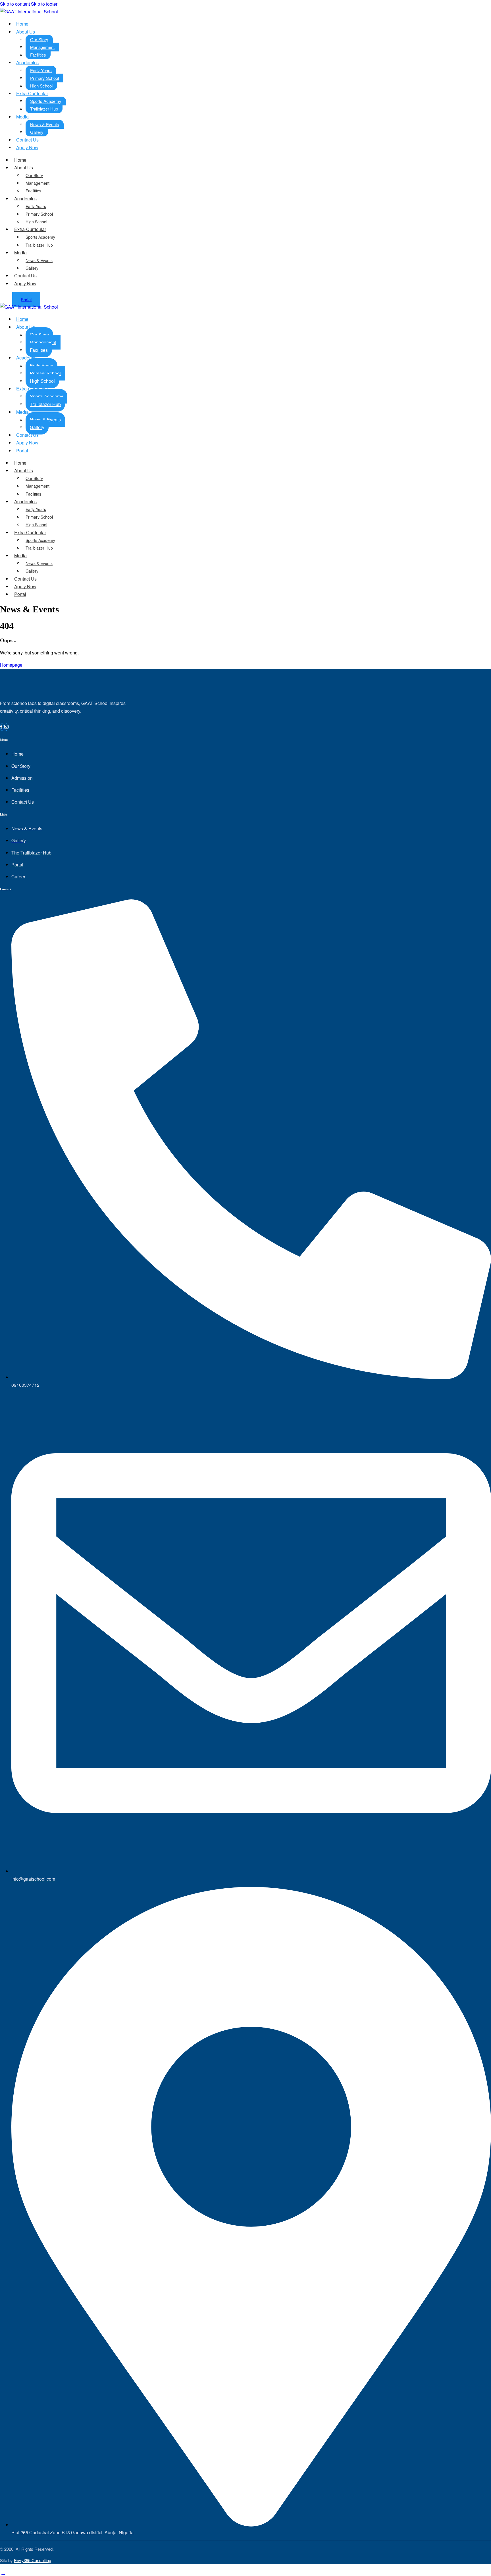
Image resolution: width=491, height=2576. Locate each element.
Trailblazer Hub (44, 109)
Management (42, 47)
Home (22, 24)
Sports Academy (46, 101)
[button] (3, 2572)
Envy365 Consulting (33, 2560)
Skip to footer (44, 4)
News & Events (45, 124)
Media (22, 117)
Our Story (39, 39)
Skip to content (15, 4)
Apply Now (27, 147)
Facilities (33, 191)
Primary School (44, 78)
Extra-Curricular (32, 93)
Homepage (11, 665)
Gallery (32, 268)
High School (36, 222)
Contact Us (25, 276)
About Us (26, 32)
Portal (22, 451)
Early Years (41, 70)
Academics (27, 62)
